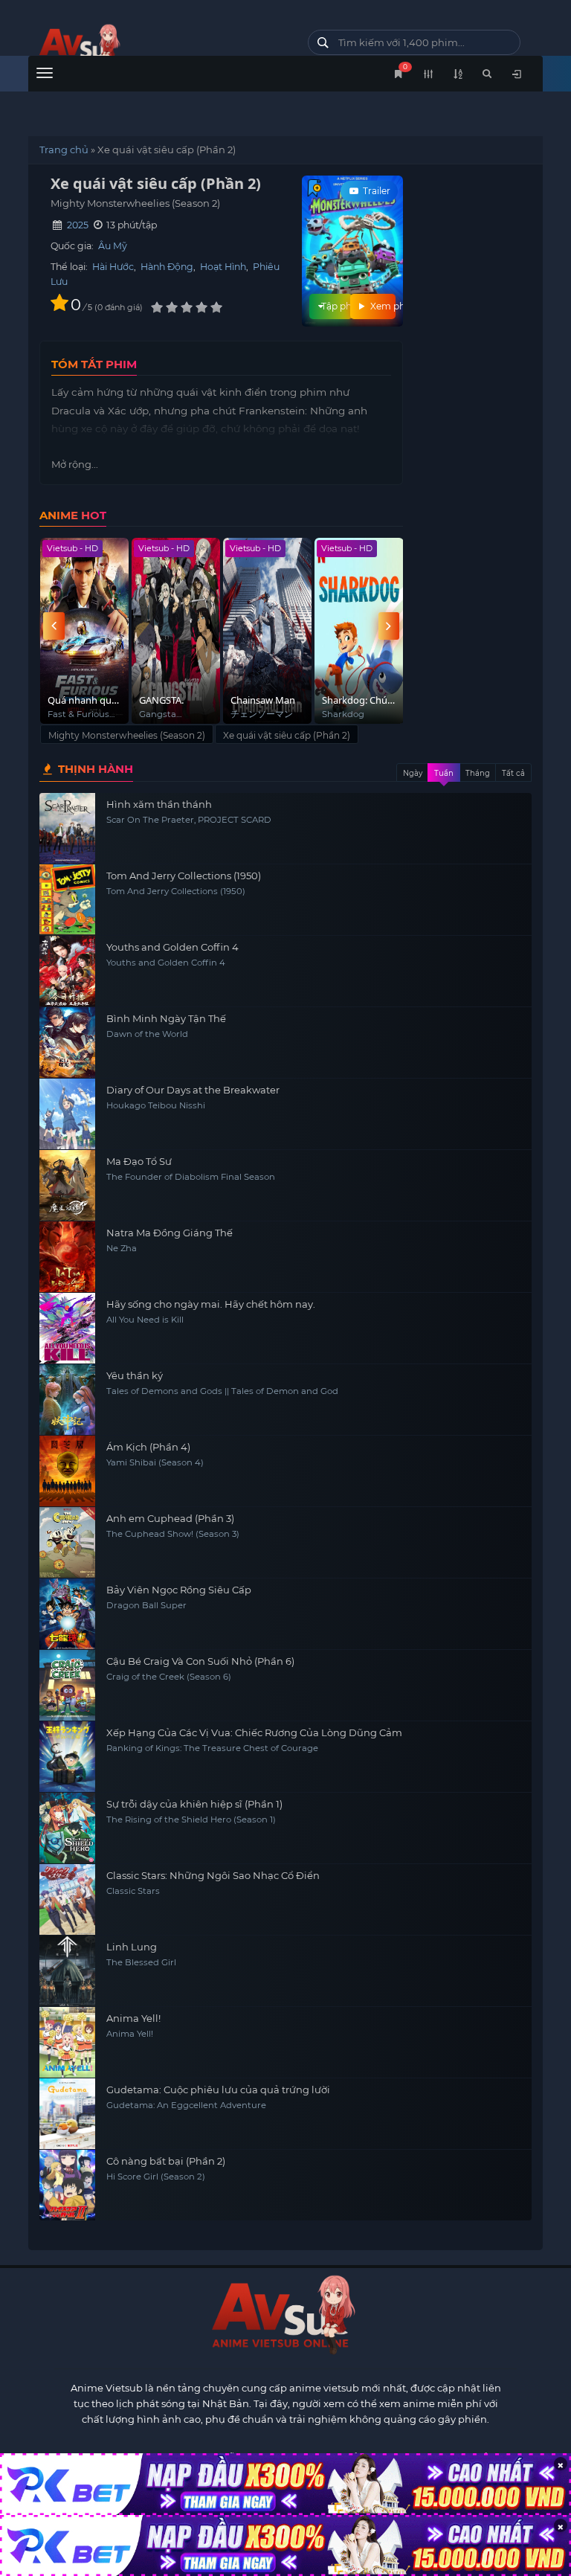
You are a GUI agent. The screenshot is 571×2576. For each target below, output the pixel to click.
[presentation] (54, 626)
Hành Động (167, 267)
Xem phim (381, 306)
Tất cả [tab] (513, 773)
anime (157, 46)
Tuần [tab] (444, 773)
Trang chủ (64, 150)
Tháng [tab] (478, 773)
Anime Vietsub (107, 2388)
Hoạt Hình (223, 267)
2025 (78, 225)
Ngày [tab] (413, 773)
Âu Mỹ (113, 246)
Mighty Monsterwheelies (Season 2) (127, 735)
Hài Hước (113, 267)
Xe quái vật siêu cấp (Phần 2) (287, 735)
